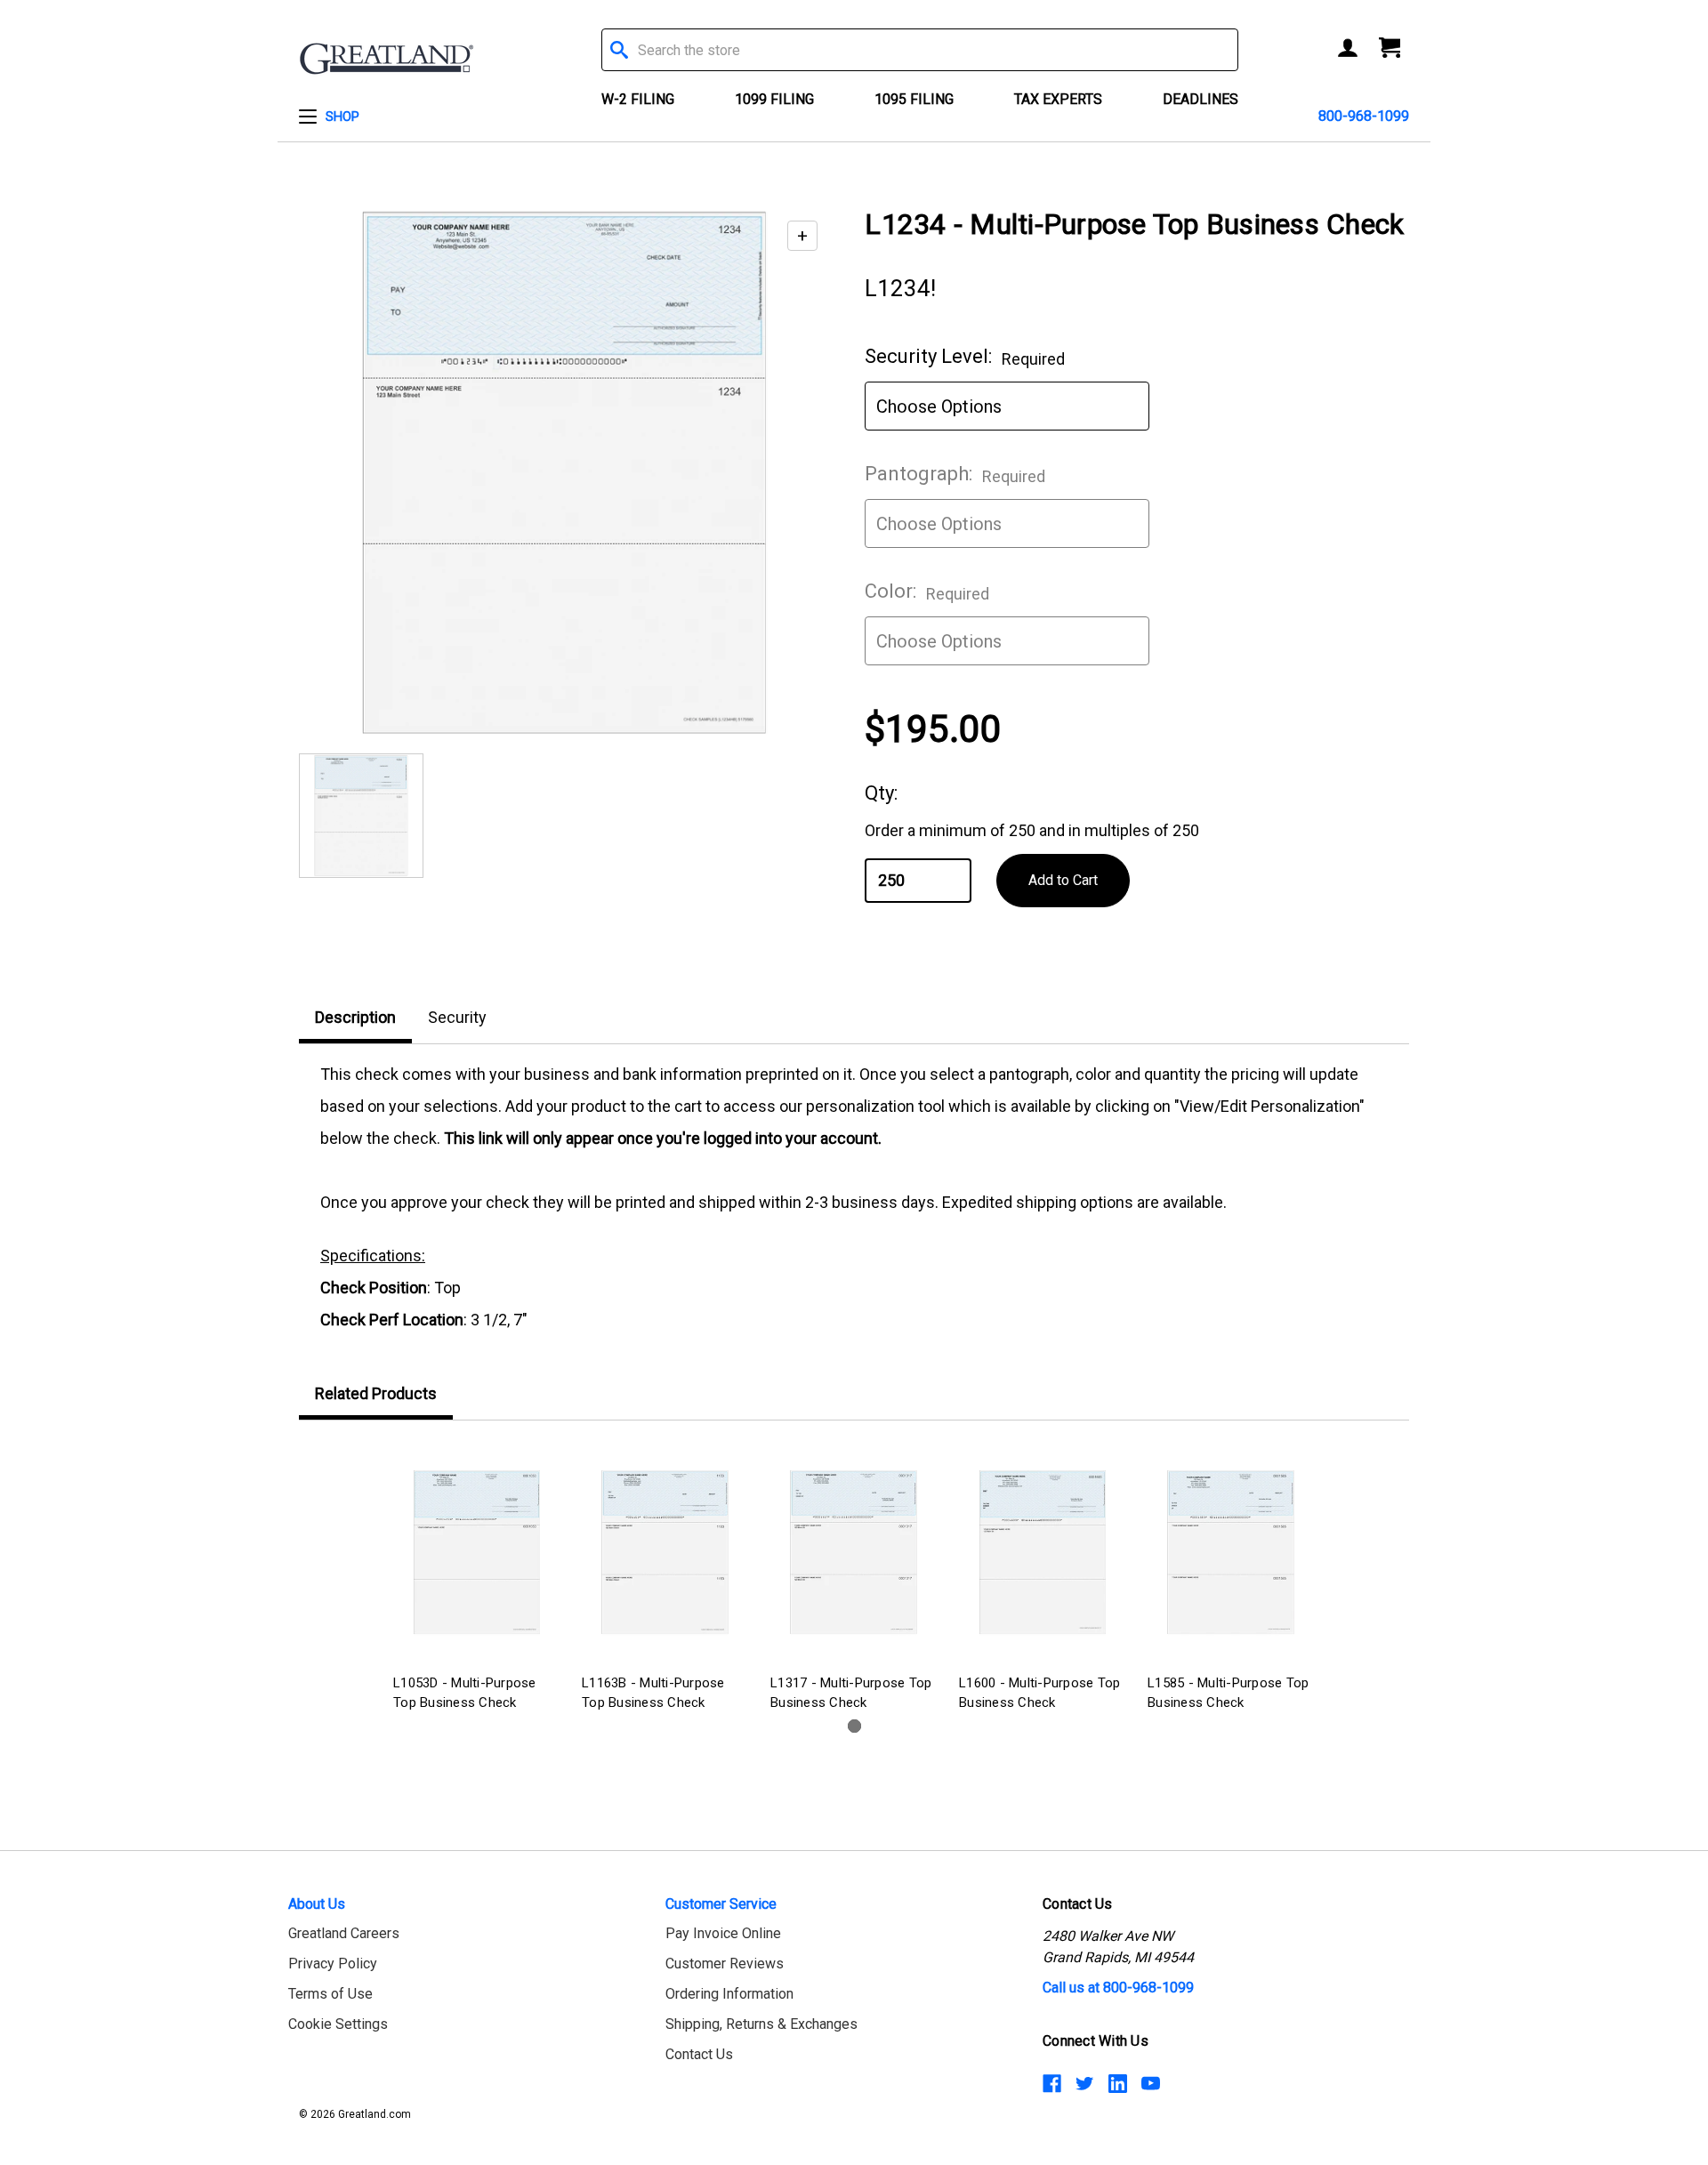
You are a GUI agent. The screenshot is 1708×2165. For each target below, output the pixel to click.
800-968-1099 (1364, 116)
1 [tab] (854, 1726)
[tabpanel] (477, 1579)
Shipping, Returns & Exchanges (761, 2024)
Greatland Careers (344, 1933)
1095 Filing (914, 99)
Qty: (881, 793)
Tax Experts (1058, 99)
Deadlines (1200, 99)
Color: (927, 592)
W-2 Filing (638, 99)
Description (355, 1017)
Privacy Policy (333, 1964)
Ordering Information (729, 1994)
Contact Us (699, 2054)
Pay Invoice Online (723, 1933)
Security (457, 1017)
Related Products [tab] (376, 1393)
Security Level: (965, 357)
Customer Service (721, 1904)
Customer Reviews (725, 1964)
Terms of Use (330, 1994)
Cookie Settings (338, 2024)
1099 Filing (774, 99)
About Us (317, 1904)
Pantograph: (955, 474)
